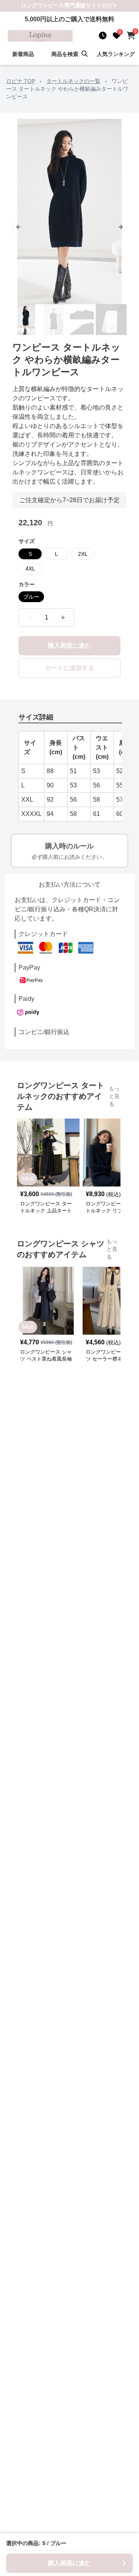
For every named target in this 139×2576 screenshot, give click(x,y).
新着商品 (23, 54)
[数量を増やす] (63, 618)
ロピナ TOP (21, 81)
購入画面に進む (69, 646)
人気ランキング (116, 54)
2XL (83, 554)
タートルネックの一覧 (73, 81)
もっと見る (114, 1096)
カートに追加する (69, 668)
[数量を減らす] (30, 618)
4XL (30, 569)
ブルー (31, 597)
